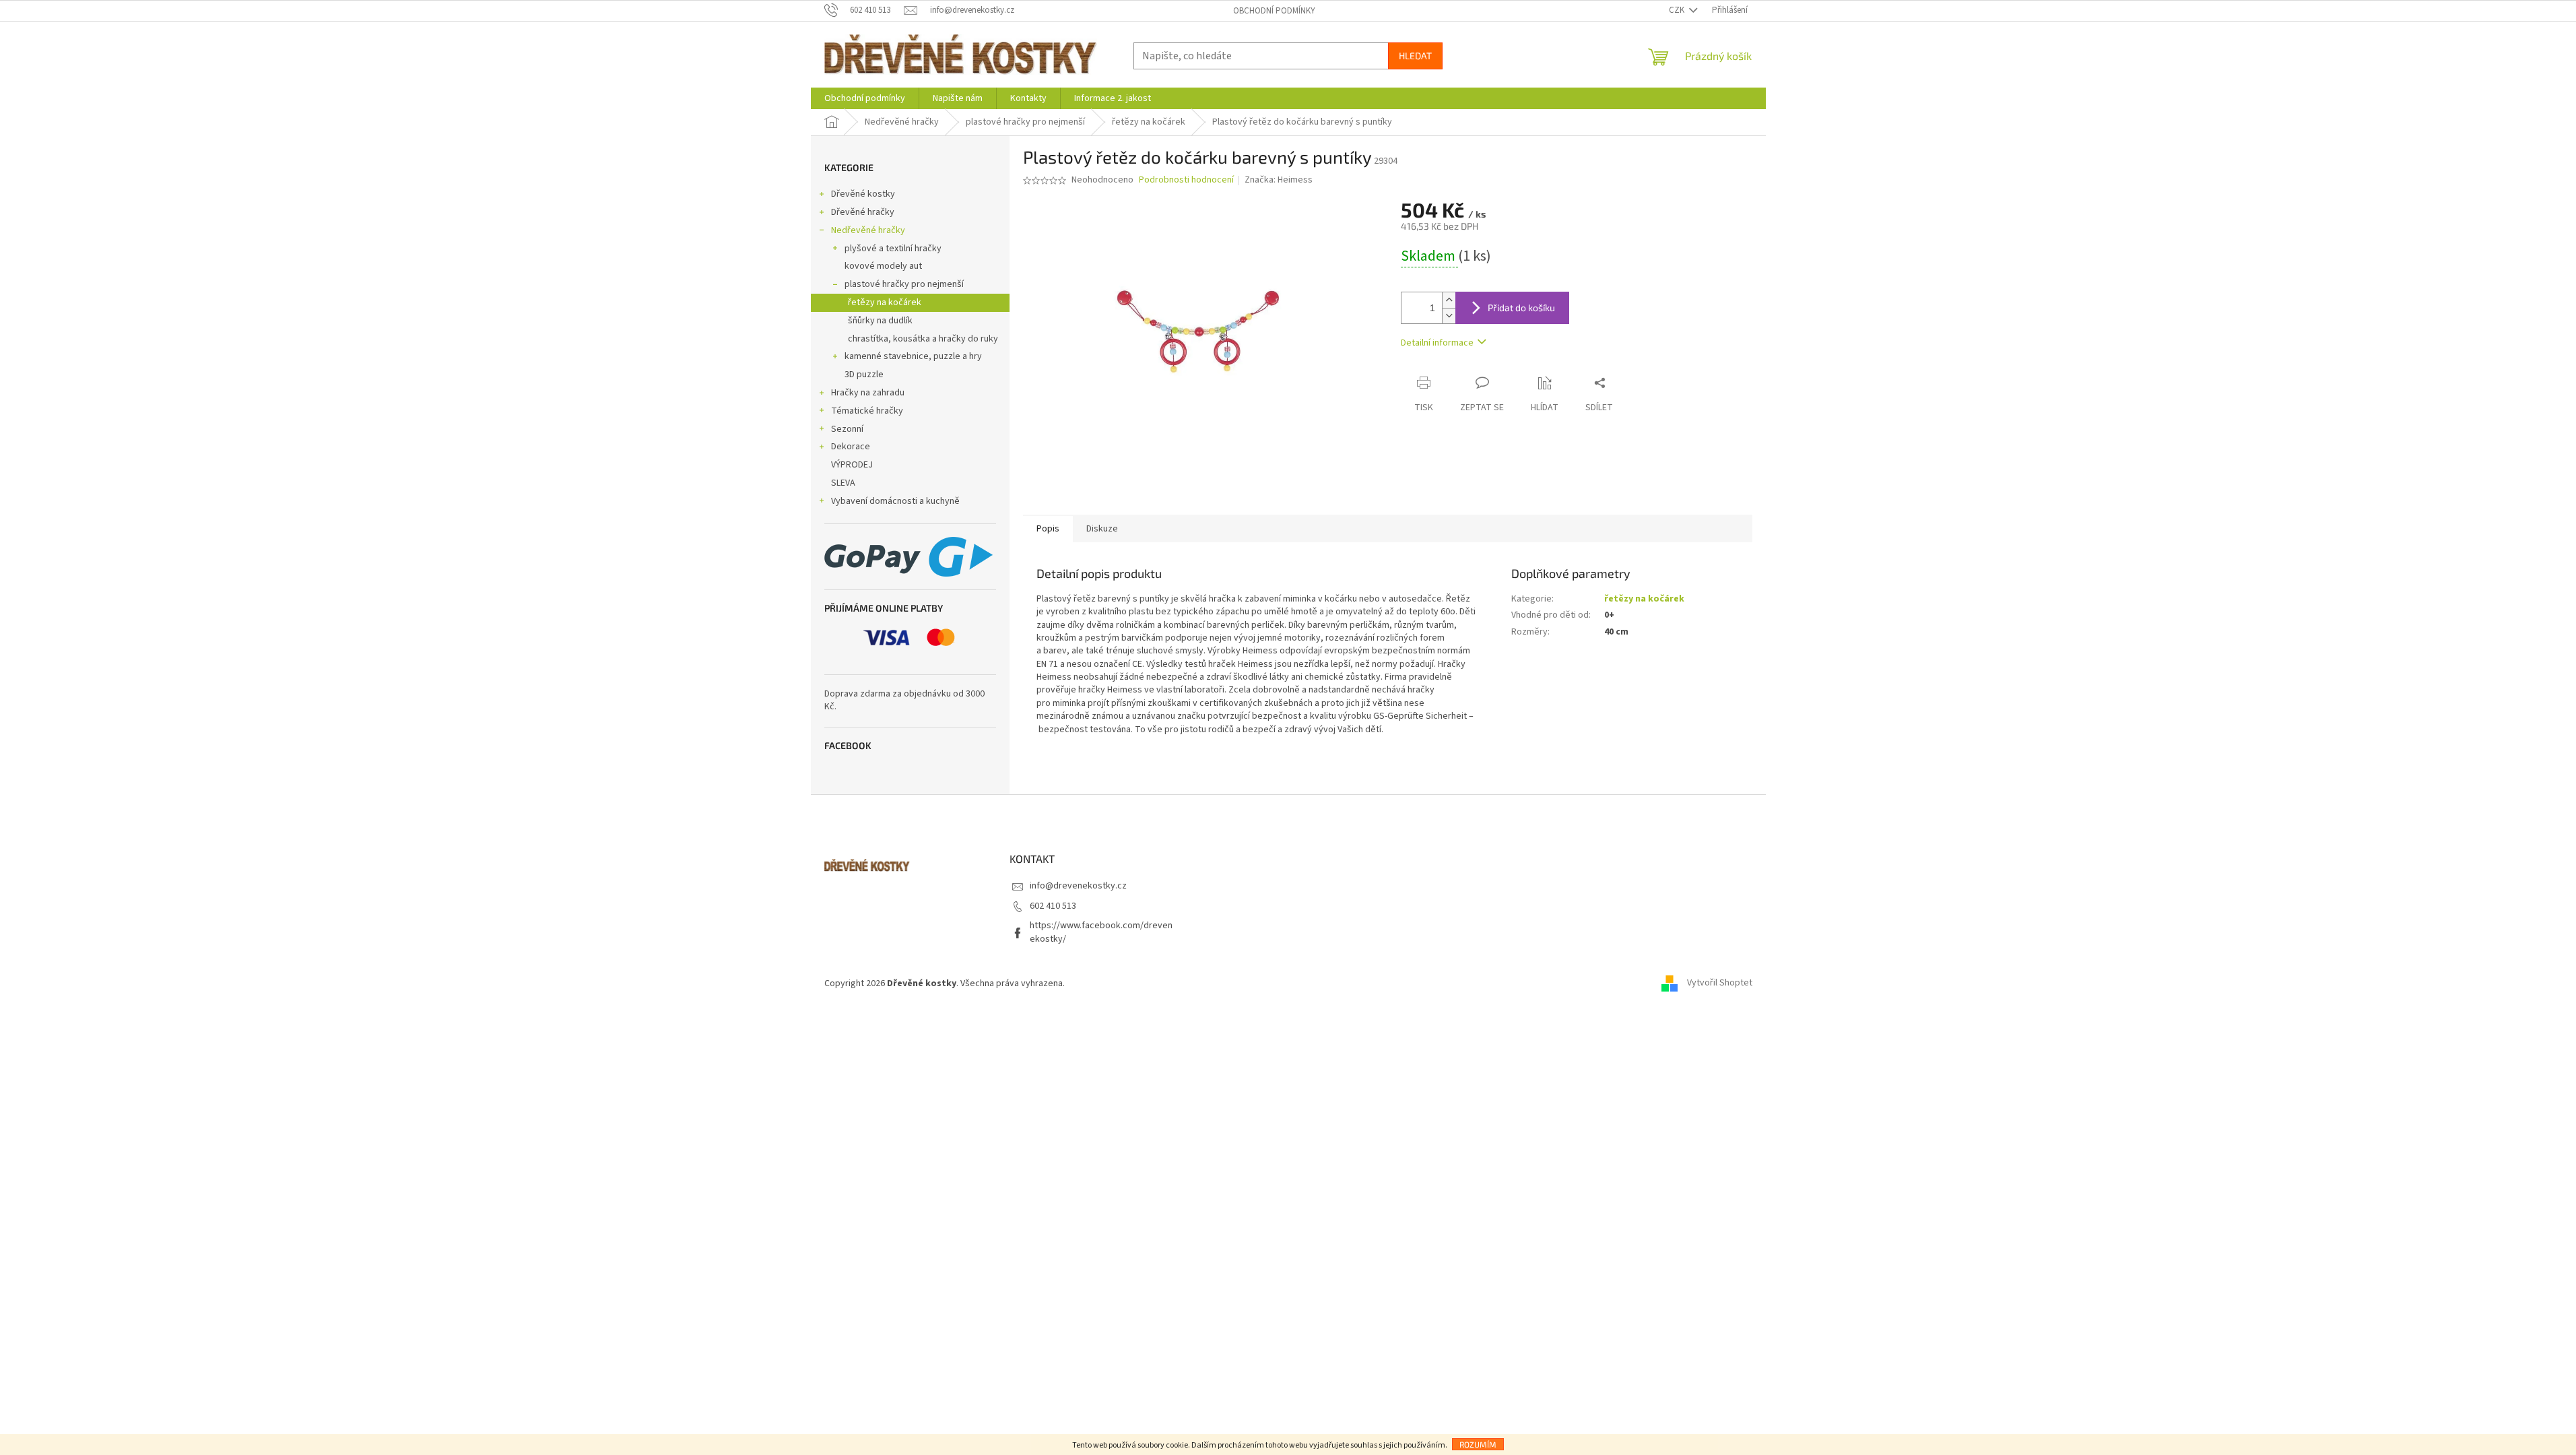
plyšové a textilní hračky (893, 249)
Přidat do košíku (1521, 308)
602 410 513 (1053, 906)
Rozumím (1478, 1444)
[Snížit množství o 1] (1449, 316)
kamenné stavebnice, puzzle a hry (913, 356)
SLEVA (843, 483)
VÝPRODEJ (852, 465)
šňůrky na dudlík (880, 321)
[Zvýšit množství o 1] (1449, 300)
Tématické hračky (867, 411)
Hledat (1415, 56)
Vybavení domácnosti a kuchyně (895, 501)
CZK (1678, 10)
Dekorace (851, 447)
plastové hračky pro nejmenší (904, 284)
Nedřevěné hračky (868, 230)
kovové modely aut (883, 266)
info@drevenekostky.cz (1078, 886)
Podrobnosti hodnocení (1186, 180)
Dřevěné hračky (863, 212)
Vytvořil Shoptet (1720, 983)
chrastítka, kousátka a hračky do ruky (923, 339)
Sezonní (847, 429)
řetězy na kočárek (885, 302)
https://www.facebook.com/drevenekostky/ (1101, 932)
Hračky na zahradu (868, 393)
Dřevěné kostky (863, 194)
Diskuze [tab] (1102, 529)
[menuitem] (865, 98)
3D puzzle (864, 375)
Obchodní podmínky (1274, 11)
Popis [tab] (1048, 529)
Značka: (1279, 180)
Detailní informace (1437, 343)
